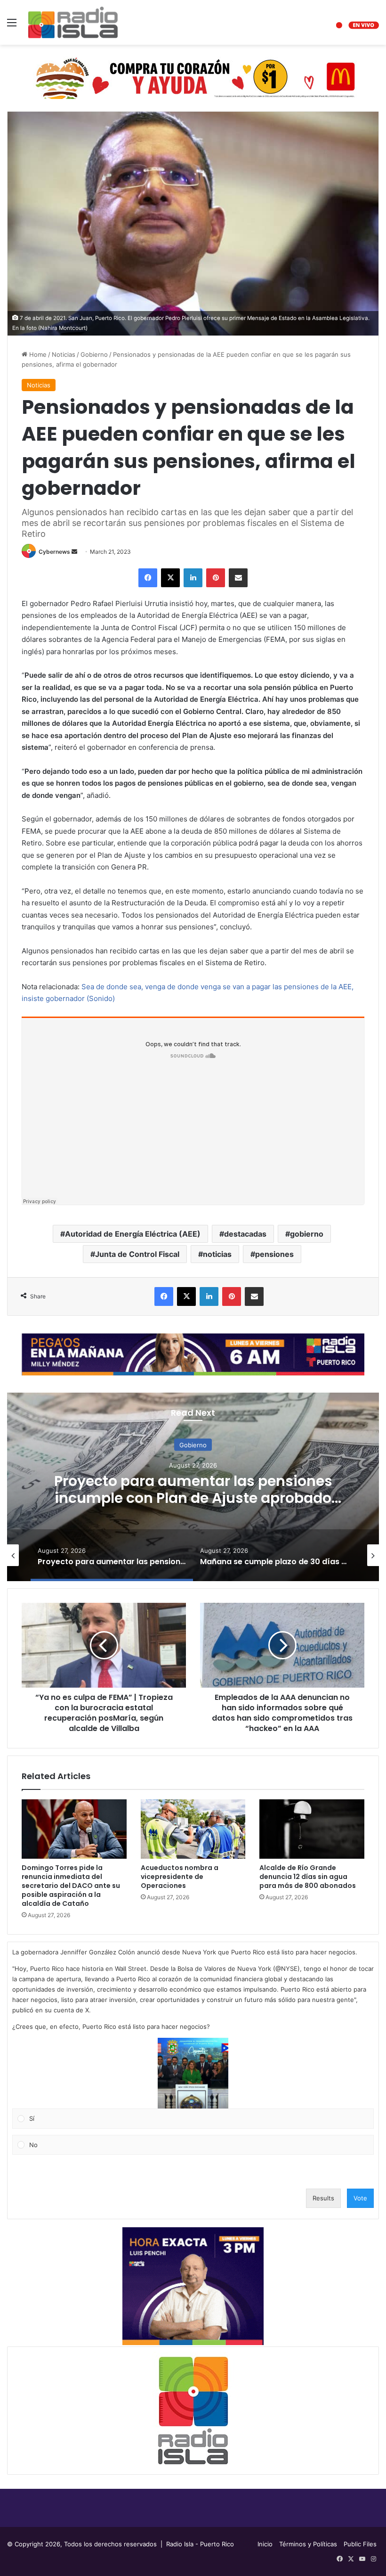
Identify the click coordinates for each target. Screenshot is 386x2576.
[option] (193, 1487)
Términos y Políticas (308, 2544)
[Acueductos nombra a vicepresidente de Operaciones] (193, 1829)
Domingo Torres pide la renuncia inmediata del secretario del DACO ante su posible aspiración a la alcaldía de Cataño (71, 1886)
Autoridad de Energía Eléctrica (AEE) (133, 1234)
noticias (217, 1254)
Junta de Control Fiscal (137, 1254)
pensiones (274, 1254)
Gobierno (94, 354)
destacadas (245, 1234)
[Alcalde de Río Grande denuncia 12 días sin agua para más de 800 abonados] (312, 1829)
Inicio (265, 2544)
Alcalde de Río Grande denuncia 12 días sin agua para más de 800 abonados (308, 1877)
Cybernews (54, 552)
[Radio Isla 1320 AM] (73, 22)
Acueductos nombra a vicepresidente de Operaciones (180, 1877)
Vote (360, 2198)
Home (37, 354)
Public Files (360, 2544)
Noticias (64, 354)
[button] (193, 2073)
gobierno (307, 1234)
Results (323, 2198)
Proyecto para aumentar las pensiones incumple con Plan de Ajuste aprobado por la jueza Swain (193, 1498)
